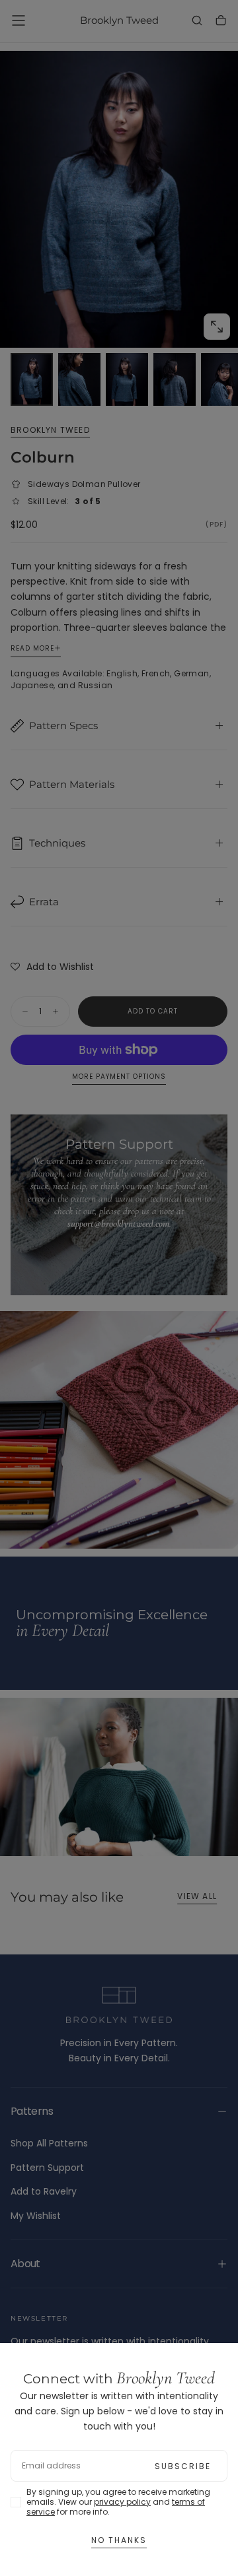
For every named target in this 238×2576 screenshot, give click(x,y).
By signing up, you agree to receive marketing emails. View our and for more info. (118, 2502)
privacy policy (122, 2502)
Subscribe (183, 2466)
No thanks (119, 2540)
